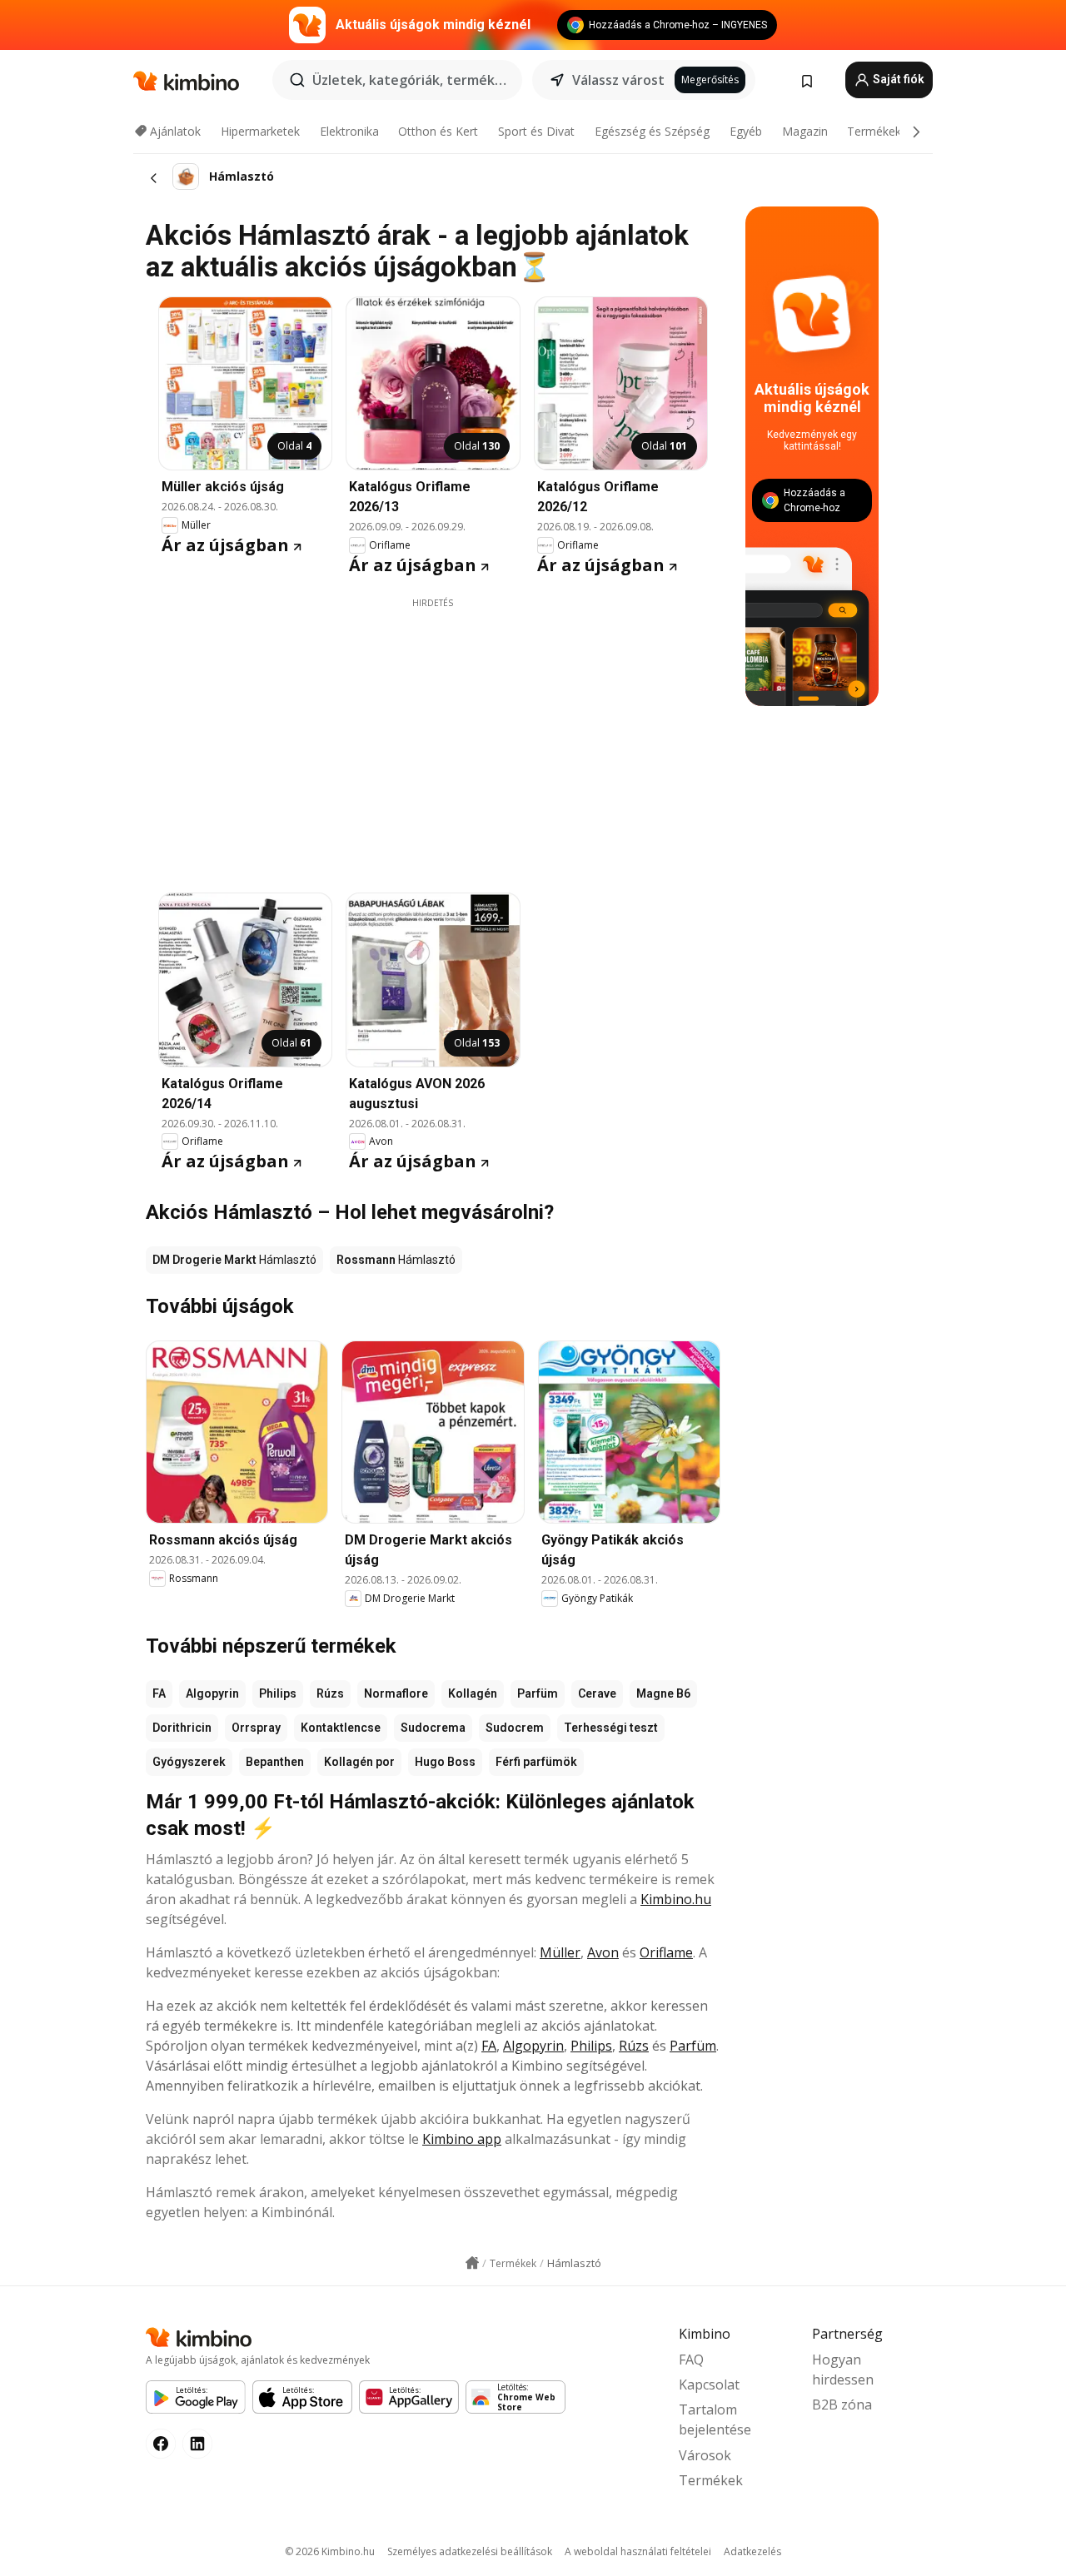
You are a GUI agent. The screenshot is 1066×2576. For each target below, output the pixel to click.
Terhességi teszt (611, 1728)
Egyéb (746, 131)
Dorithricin (182, 1728)
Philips (278, 1693)
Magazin (805, 131)
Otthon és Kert (438, 131)
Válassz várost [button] (618, 80)
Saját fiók (897, 79)
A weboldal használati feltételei (638, 2551)
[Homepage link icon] (472, 2263)
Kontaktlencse (341, 1728)
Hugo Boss (445, 1762)
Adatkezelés (752, 2551)
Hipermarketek (260, 131)
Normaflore (396, 1693)
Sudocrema (433, 1728)
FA (159, 1693)
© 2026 (330, 2551)
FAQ (691, 2360)
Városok (705, 2455)
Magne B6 (663, 1693)
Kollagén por (359, 1762)
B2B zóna (842, 2404)
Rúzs (330, 1693)
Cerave (597, 1693)
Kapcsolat (709, 2385)
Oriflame (666, 1952)
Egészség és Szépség (652, 131)
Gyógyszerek (189, 1762)
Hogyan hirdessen (843, 2370)
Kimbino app (462, 2139)
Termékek (874, 131)
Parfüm (538, 1693)
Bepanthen (275, 1762)
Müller (560, 1952)
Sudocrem (515, 1728)
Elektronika (349, 131)
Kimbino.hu (676, 1899)
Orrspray (256, 1728)
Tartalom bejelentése (715, 2419)
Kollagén (473, 1693)
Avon (603, 1952)
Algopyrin (212, 1693)
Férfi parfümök (536, 1762)
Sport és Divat (536, 131)
